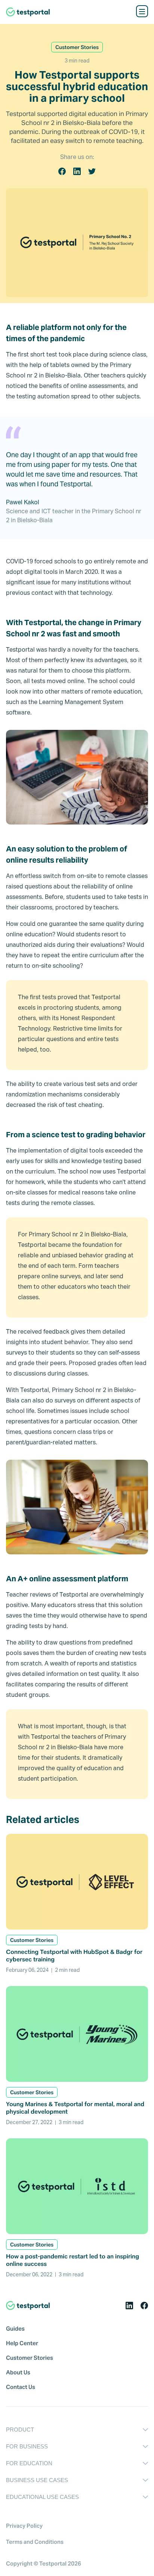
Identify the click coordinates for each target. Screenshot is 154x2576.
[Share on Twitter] (92, 171)
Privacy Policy (24, 2526)
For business (27, 2446)
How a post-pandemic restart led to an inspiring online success (73, 2260)
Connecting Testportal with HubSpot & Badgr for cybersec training (74, 1956)
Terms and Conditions (35, 2542)
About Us (18, 2372)
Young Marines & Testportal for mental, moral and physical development (75, 2108)
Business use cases (37, 2480)
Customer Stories (30, 2358)
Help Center (22, 2343)
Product (20, 2430)
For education (29, 2463)
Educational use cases (42, 2497)
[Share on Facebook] (62, 171)
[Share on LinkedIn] (77, 171)
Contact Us (21, 2387)
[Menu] (142, 11)
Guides (15, 2329)
